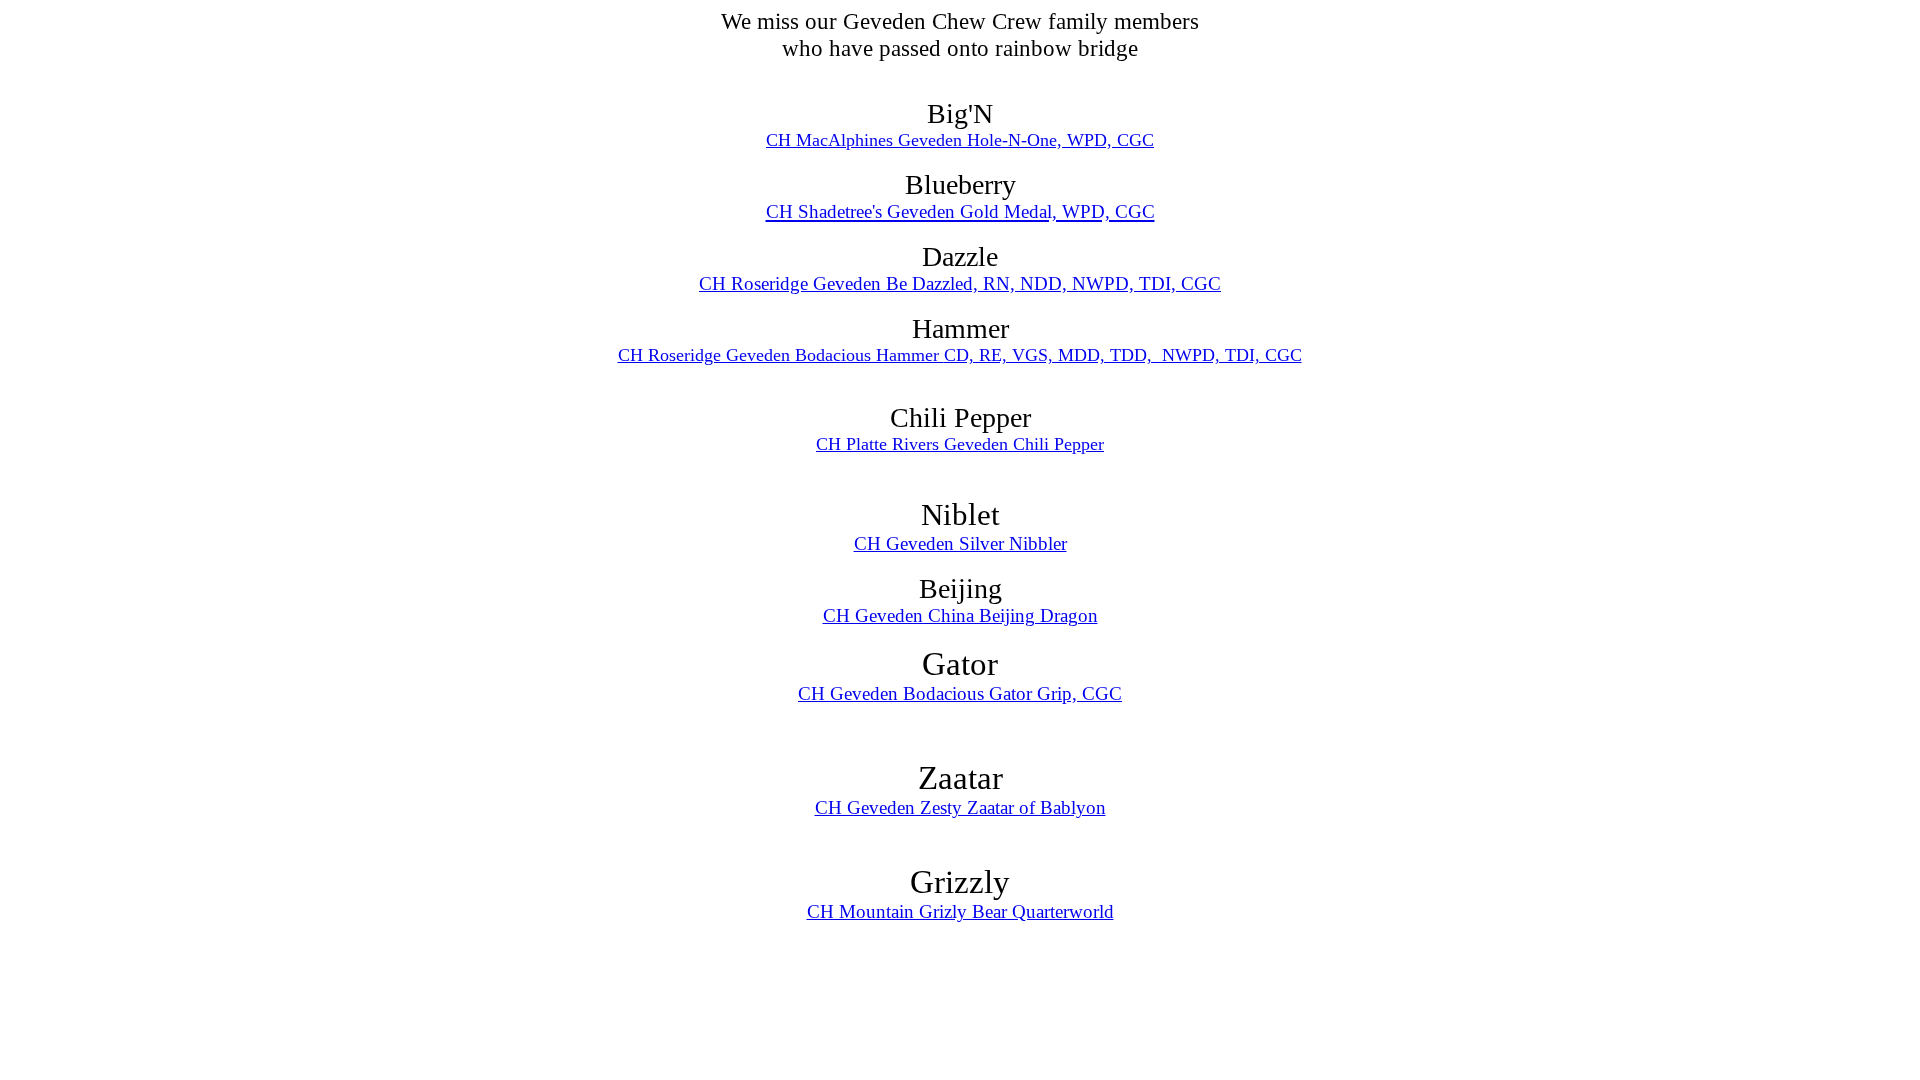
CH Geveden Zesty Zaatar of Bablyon (960, 807)
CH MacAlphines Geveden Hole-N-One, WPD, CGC (960, 140)
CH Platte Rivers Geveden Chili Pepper (960, 444)
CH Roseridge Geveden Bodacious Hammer (781, 355)
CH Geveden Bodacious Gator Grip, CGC (960, 693)
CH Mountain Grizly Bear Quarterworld (960, 911)
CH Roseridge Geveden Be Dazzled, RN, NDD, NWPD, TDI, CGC (960, 283)
